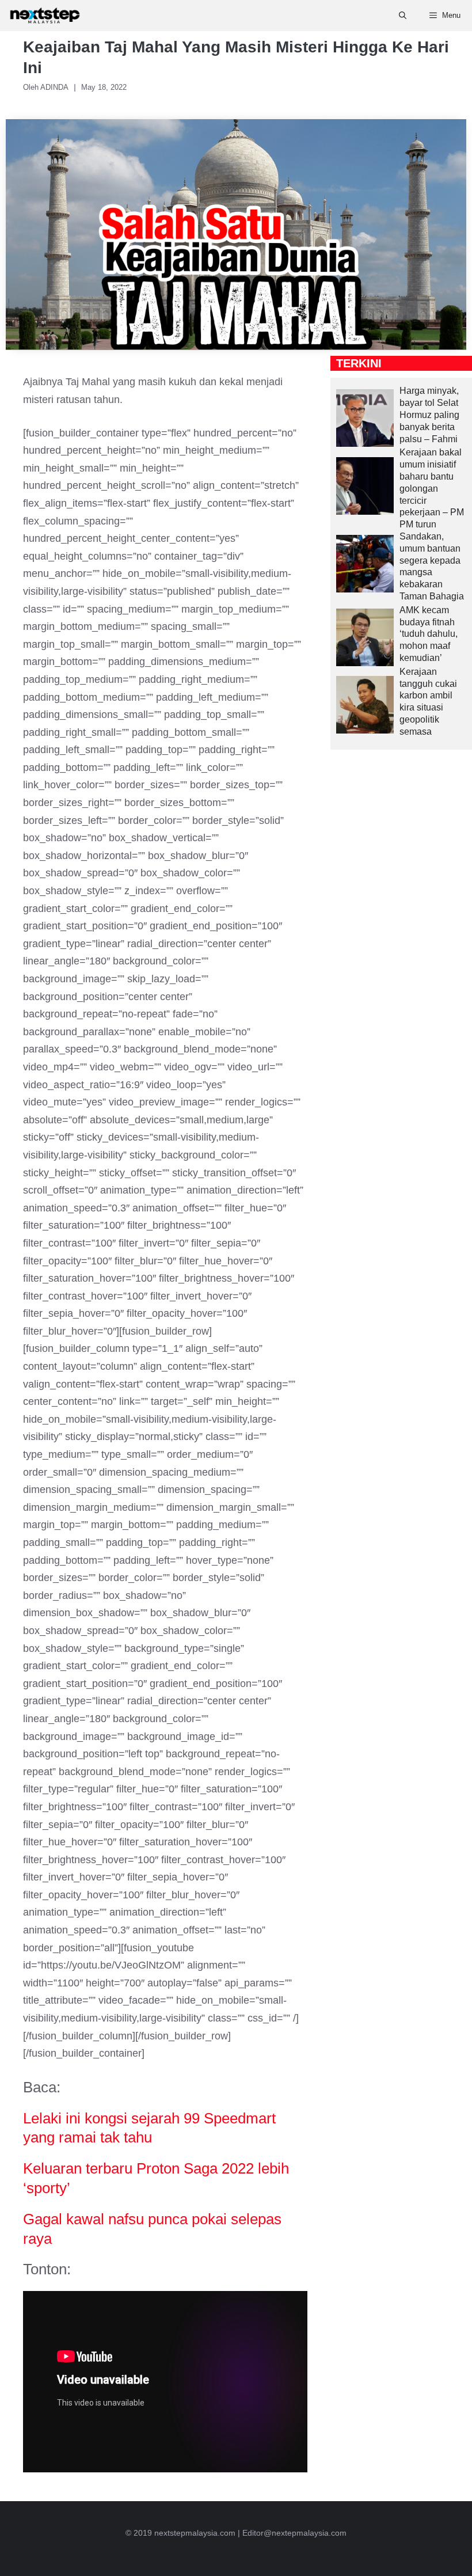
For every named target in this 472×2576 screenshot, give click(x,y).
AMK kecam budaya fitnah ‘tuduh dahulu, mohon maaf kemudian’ (429, 634)
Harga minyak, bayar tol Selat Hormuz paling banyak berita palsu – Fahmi (429, 415)
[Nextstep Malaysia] (45, 16)
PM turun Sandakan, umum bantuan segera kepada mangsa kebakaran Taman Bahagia (432, 560)
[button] (403, 16)
